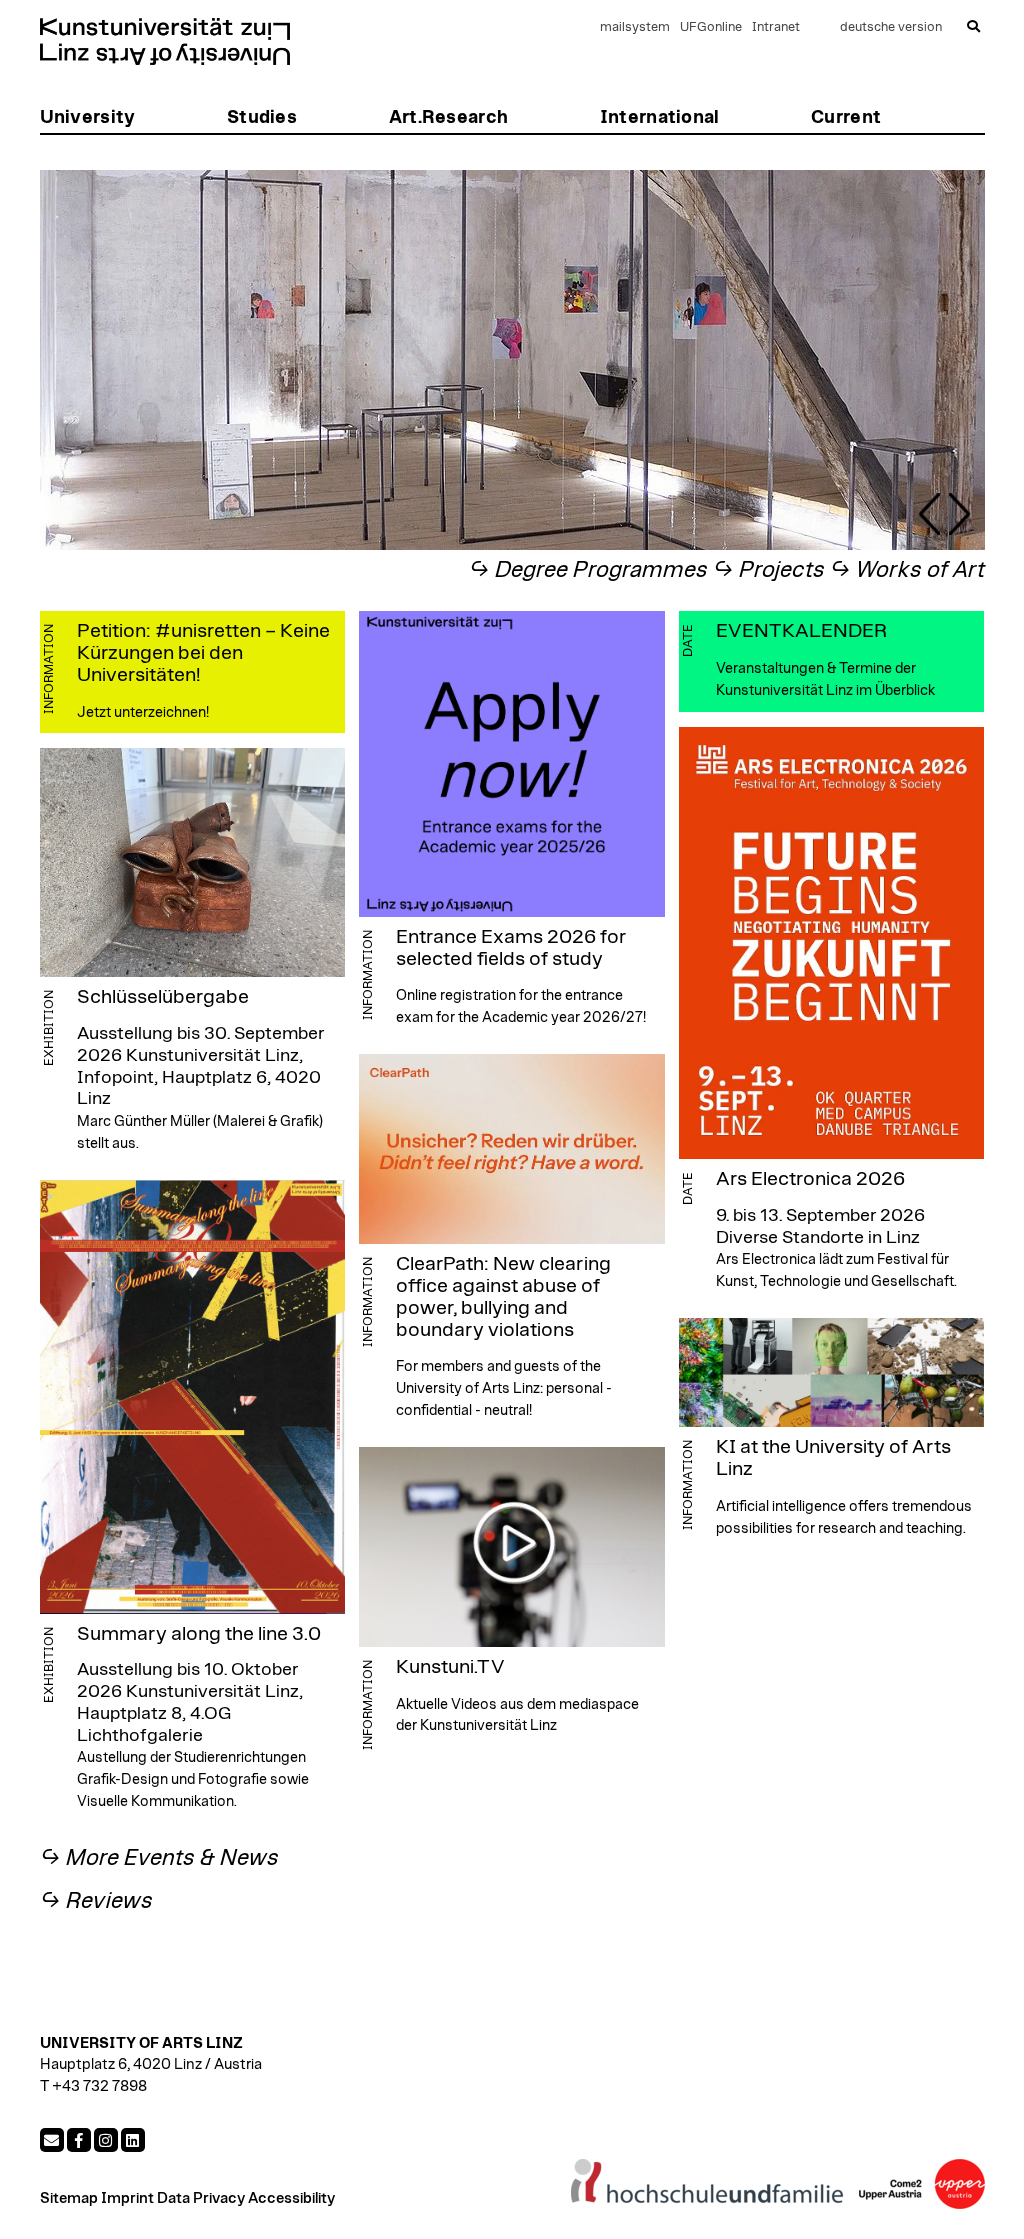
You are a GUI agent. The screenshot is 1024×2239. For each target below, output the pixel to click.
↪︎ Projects (769, 570)
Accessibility (291, 2198)
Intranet (776, 27)
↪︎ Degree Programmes (588, 570)
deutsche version (891, 27)
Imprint (127, 2198)
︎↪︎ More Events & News (159, 1858)
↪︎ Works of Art (907, 570)
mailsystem (635, 27)
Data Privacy (201, 2198)
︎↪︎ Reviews (96, 1901)
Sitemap (69, 2198)
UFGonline (711, 27)
